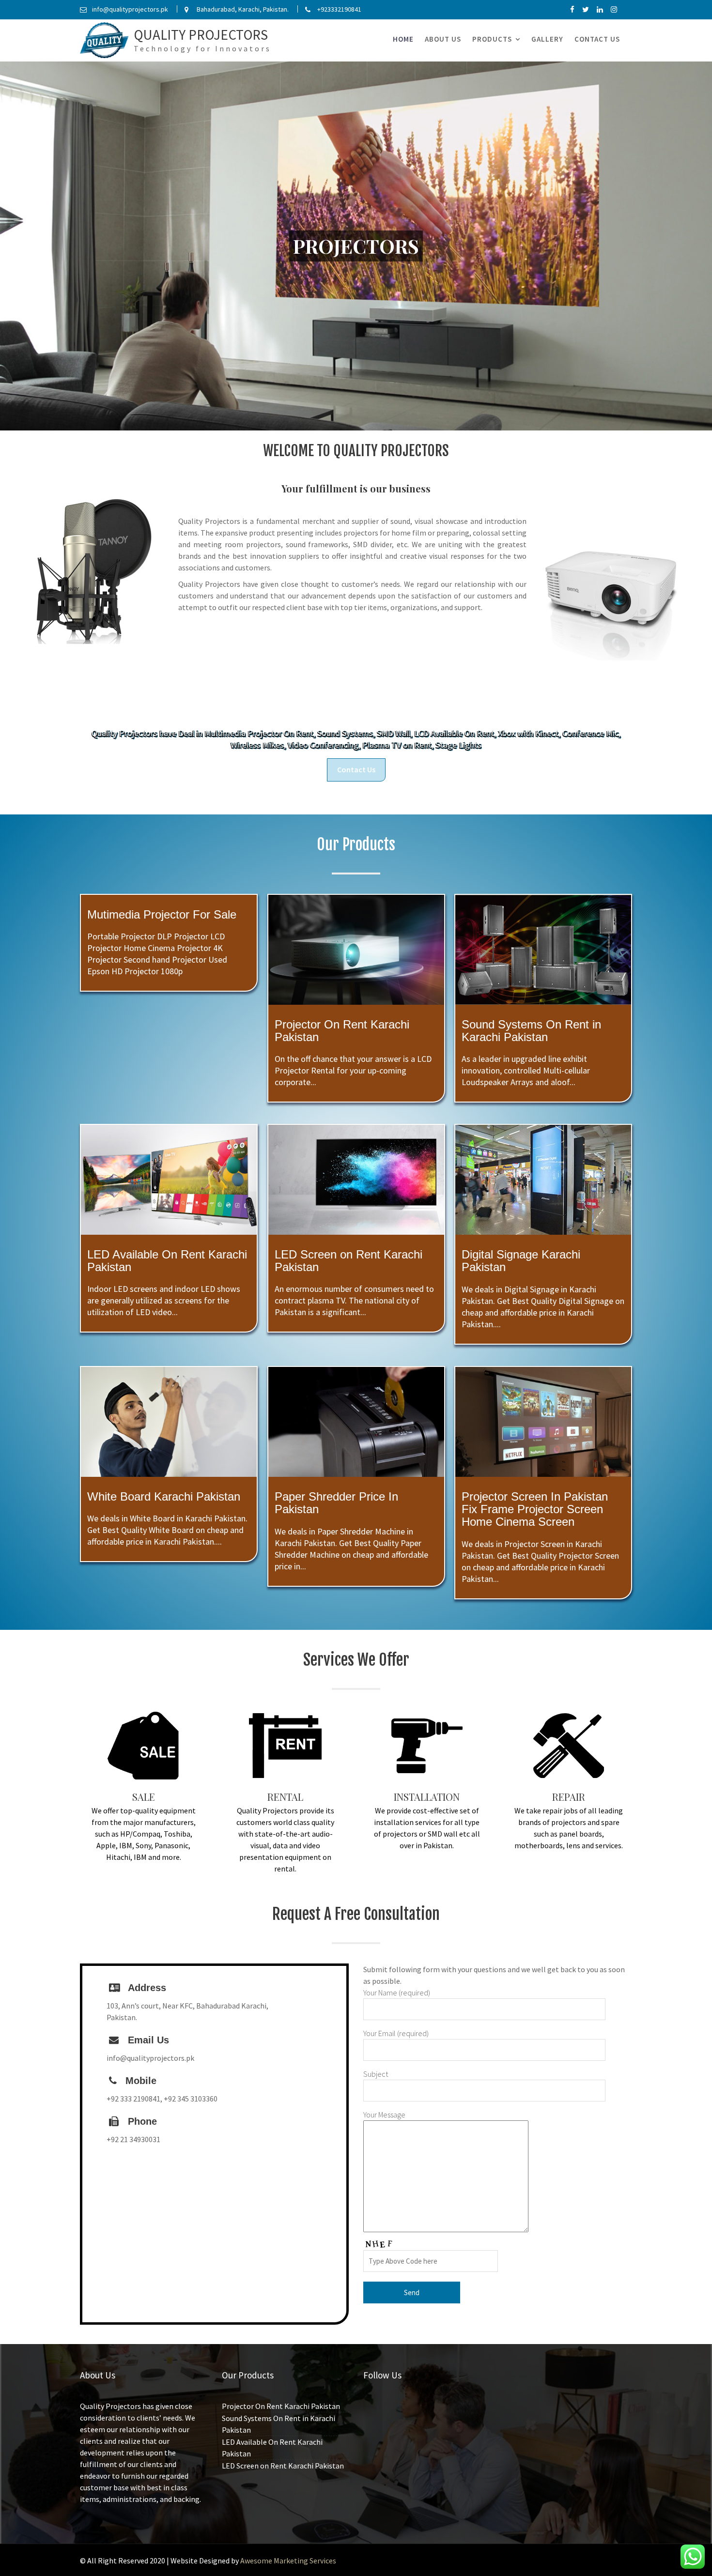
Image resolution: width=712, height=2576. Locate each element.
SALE (144, 1797)
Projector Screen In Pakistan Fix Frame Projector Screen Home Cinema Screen (535, 1509)
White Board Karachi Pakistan (164, 1496)
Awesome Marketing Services (288, 2561)
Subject (376, 2074)
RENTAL (285, 1797)
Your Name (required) (397, 1993)
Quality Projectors (201, 35)
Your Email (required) (396, 2033)
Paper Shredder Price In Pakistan (336, 1502)
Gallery (547, 39)
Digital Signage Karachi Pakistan (521, 1261)
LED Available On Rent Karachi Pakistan (167, 1261)
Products (492, 39)
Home (403, 39)
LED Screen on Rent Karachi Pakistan (348, 1261)
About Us (443, 39)
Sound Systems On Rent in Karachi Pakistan (531, 1030)
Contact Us (597, 39)
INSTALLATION (427, 1797)
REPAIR (569, 1797)
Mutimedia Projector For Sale (162, 914)
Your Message (384, 2115)
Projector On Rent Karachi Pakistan (342, 1030)
